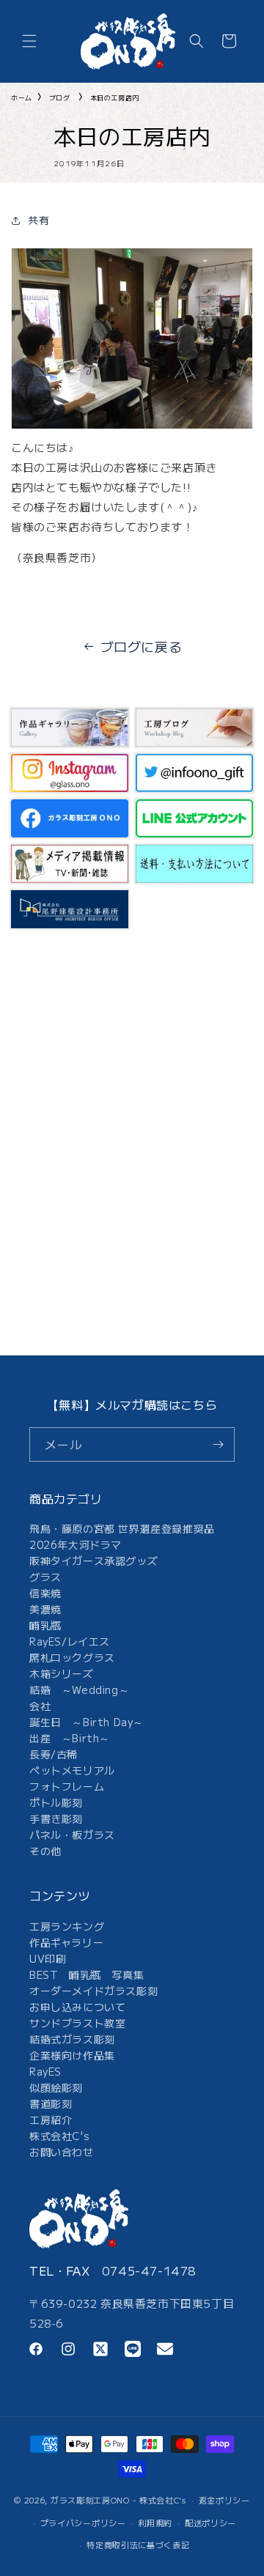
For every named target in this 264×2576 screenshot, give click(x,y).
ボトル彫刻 (56, 1802)
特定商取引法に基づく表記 (138, 2544)
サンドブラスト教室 (77, 2023)
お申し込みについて (77, 2007)
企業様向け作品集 (72, 2055)
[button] (29, 41)
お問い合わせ (62, 2152)
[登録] (218, 1444)
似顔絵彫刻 (56, 2087)
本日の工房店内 (115, 98)
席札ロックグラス (72, 1657)
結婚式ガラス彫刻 (72, 2039)
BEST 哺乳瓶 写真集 (87, 1974)
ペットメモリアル (72, 1770)
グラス (45, 1577)
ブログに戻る (142, 646)
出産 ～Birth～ (70, 1738)
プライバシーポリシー (83, 2523)
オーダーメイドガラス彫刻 (93, 1991)
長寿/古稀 (54, 1754)
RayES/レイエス (70, 1641)
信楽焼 (45, 1593)
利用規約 (155, 2523)
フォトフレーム (67, 1786)
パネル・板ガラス (72, 1835)
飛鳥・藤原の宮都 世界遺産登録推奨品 (122, 1528)
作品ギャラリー (66, 1942)
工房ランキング (67, 1926)
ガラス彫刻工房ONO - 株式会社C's (118, 2500)
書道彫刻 (51, 2103)
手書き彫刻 (56, 1818)
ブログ (60, 98)
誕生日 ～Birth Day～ (87, 1722)
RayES (45, 2071)
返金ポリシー (224, 2500)
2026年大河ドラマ (76, 1544)
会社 (40, 1706)
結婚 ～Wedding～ (79, 1689)
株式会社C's (59, 2136)
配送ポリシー (210, 2523)
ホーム (22, 98)
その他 (45, 1851)
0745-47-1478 (149, 2270)
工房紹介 (51, 2120)
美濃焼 (45, 1609)
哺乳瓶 (45, 1625)
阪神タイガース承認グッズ (93, 1561)
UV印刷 (48, 1958)
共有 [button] (38, 220)
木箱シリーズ (62, 1673)
